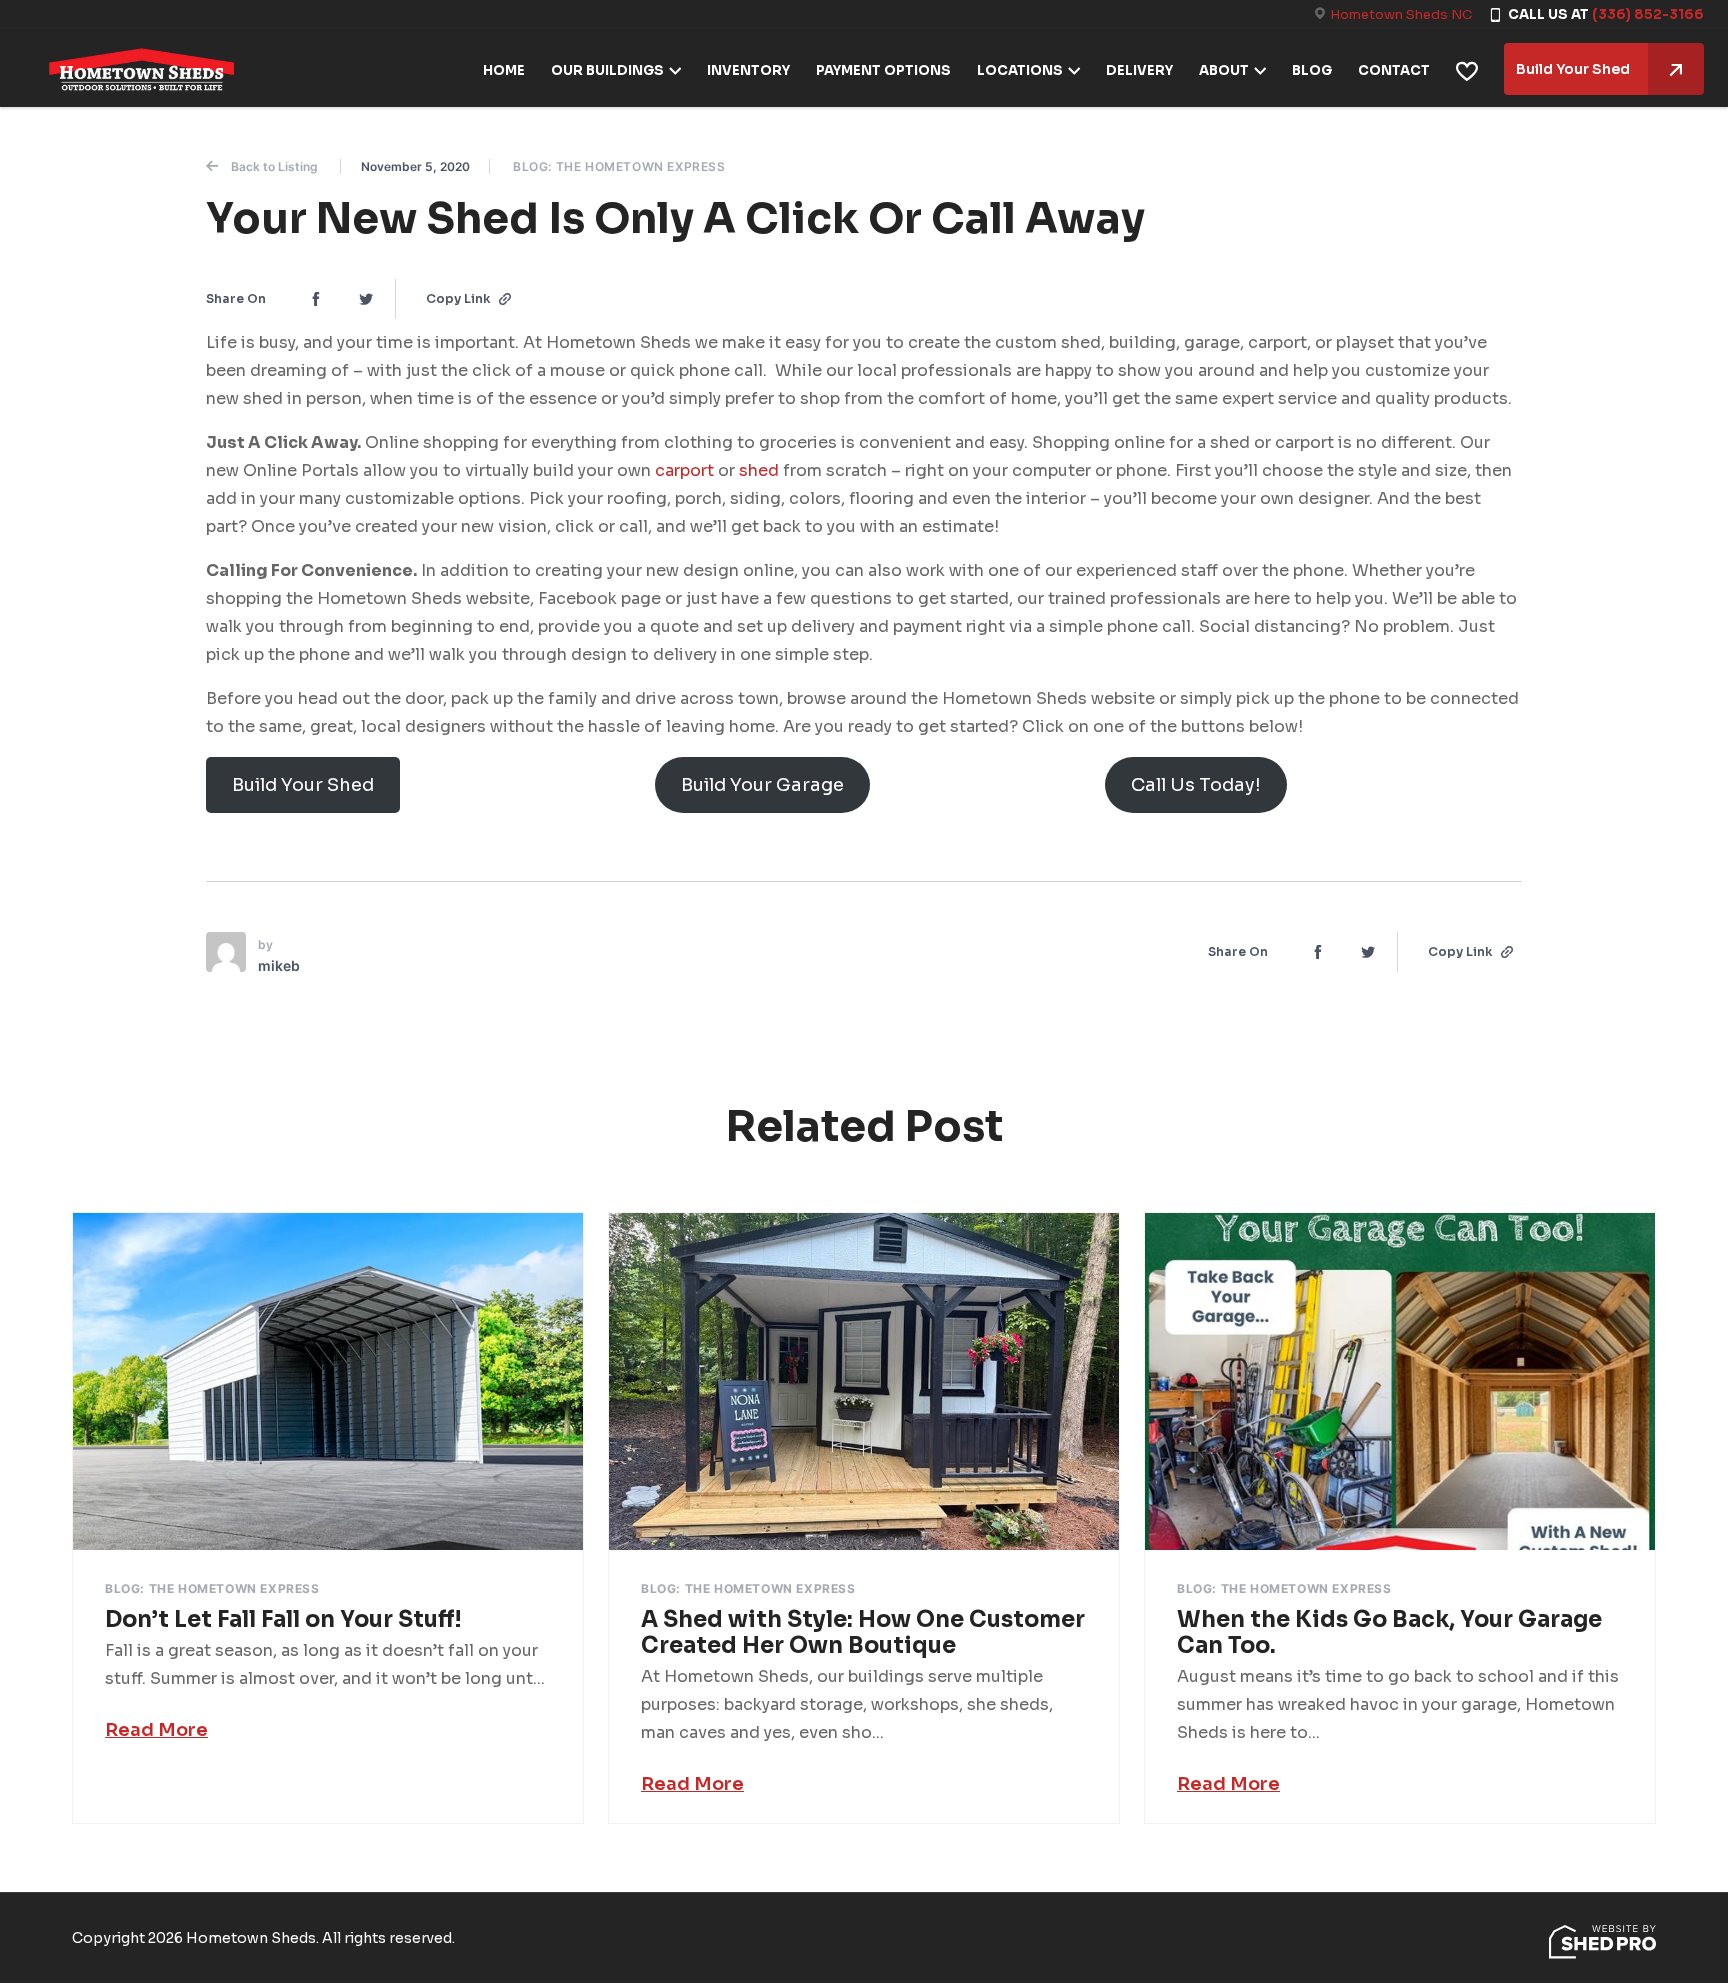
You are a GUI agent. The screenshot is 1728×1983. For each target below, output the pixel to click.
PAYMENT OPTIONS (883, 70)
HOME (504, 70)
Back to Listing (274, 166)
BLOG (1312, 70)
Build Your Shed (1573, 69)
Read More (156, 1730)
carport (686, 470)
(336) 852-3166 (1648, 14)
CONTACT (1394, 70)
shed (761, 470)
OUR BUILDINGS (607, 70)
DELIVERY (1139, 70)
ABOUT (1224, 70)
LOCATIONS (1020, 70)
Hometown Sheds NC (1401, 14)
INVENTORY (748, 70)
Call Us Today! (1196, 785)
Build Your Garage (762, 785)
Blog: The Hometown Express (619, 166)
